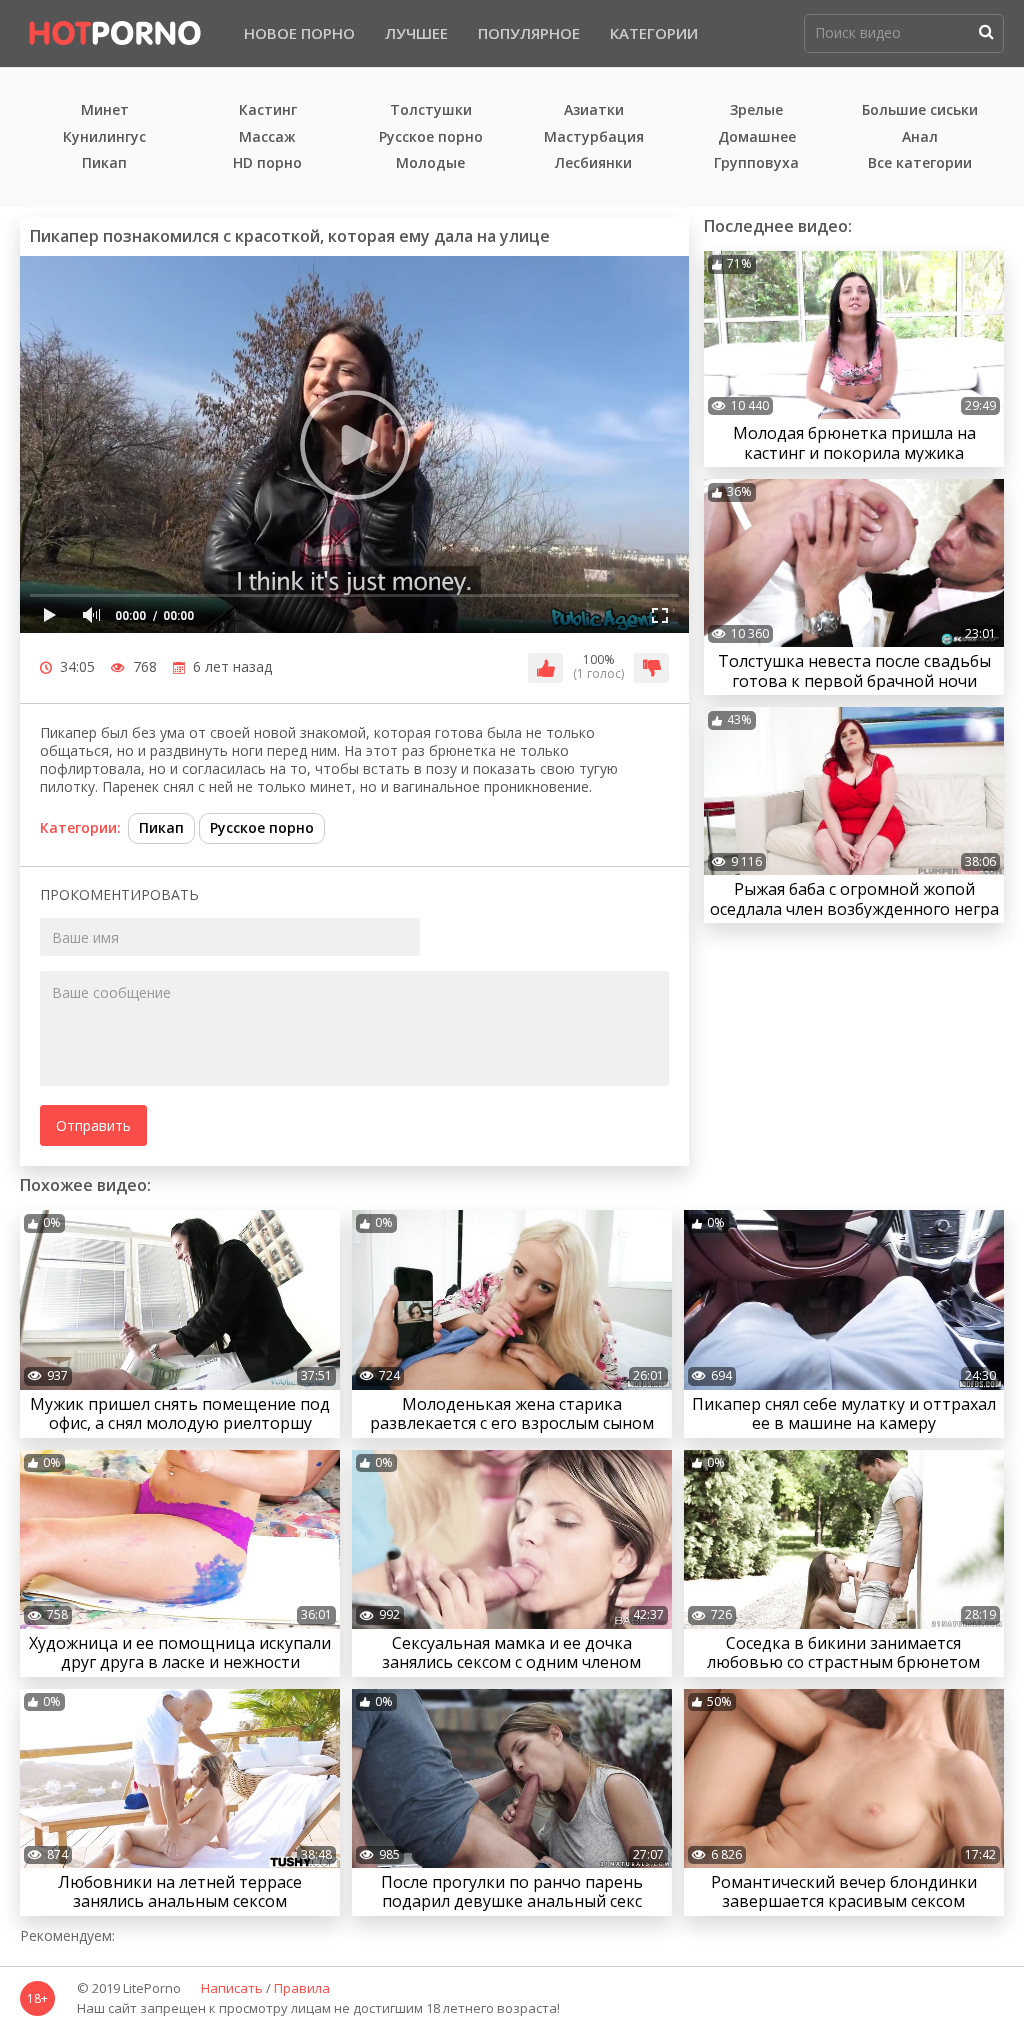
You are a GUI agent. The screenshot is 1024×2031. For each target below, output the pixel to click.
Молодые (430, 163)
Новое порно (299, 33)
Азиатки (594, 110)
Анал (920, 137)
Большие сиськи (920, 110)
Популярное (529, 33)
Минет (105, 110)
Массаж (267, 137)
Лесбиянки (593, 163)
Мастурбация (594, 137)
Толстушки (431, 110)
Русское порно (431, 137)
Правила (302, 1989)
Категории (654, 33)
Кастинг (268, 110)
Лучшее (416, 33)
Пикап (104, 163)
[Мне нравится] (545, 668)
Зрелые (756, 110)
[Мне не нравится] (651, 668)
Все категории (920, 163)
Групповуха (756, 163)
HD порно (267, 163)
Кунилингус (104, 137)
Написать (232, 1989)
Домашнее (757, 137)
